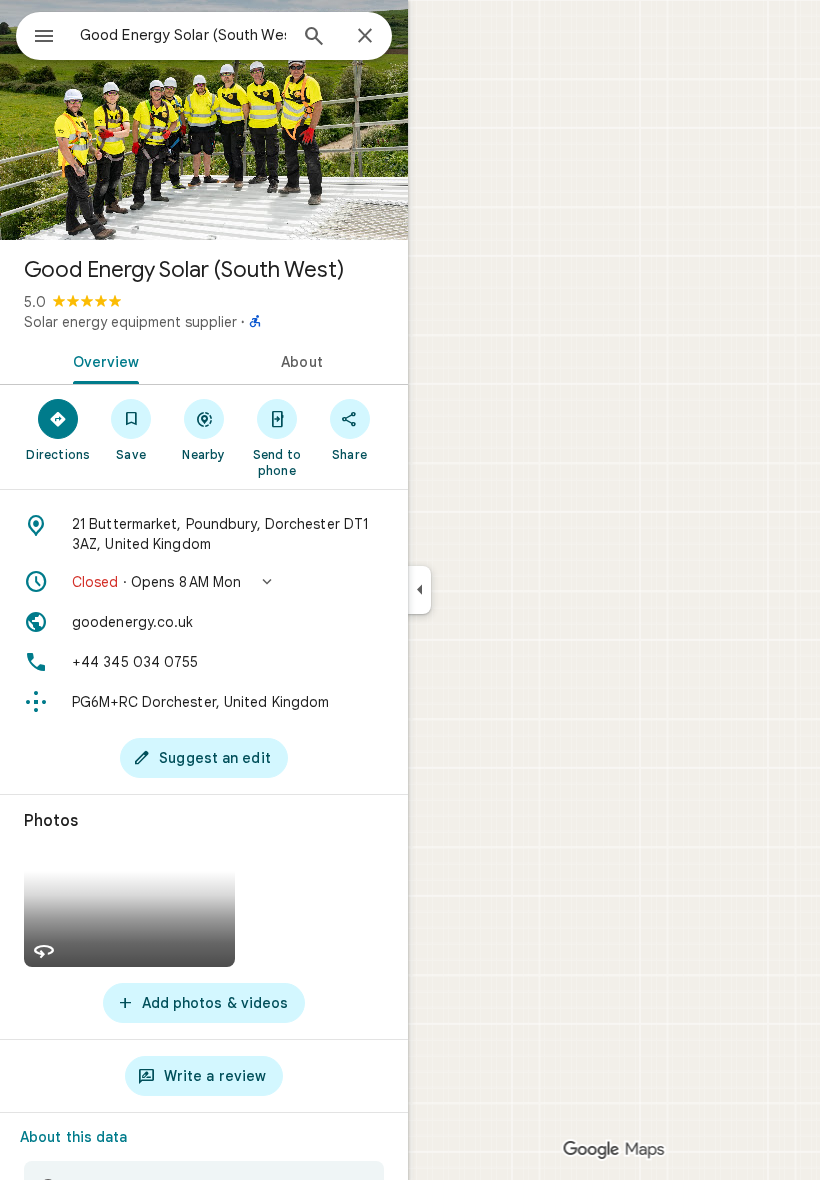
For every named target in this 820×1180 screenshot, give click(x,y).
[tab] (102, 360)
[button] (204, 582)
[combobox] (183, 35)
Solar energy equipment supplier (130, 322)
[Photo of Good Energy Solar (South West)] (204, 120)
